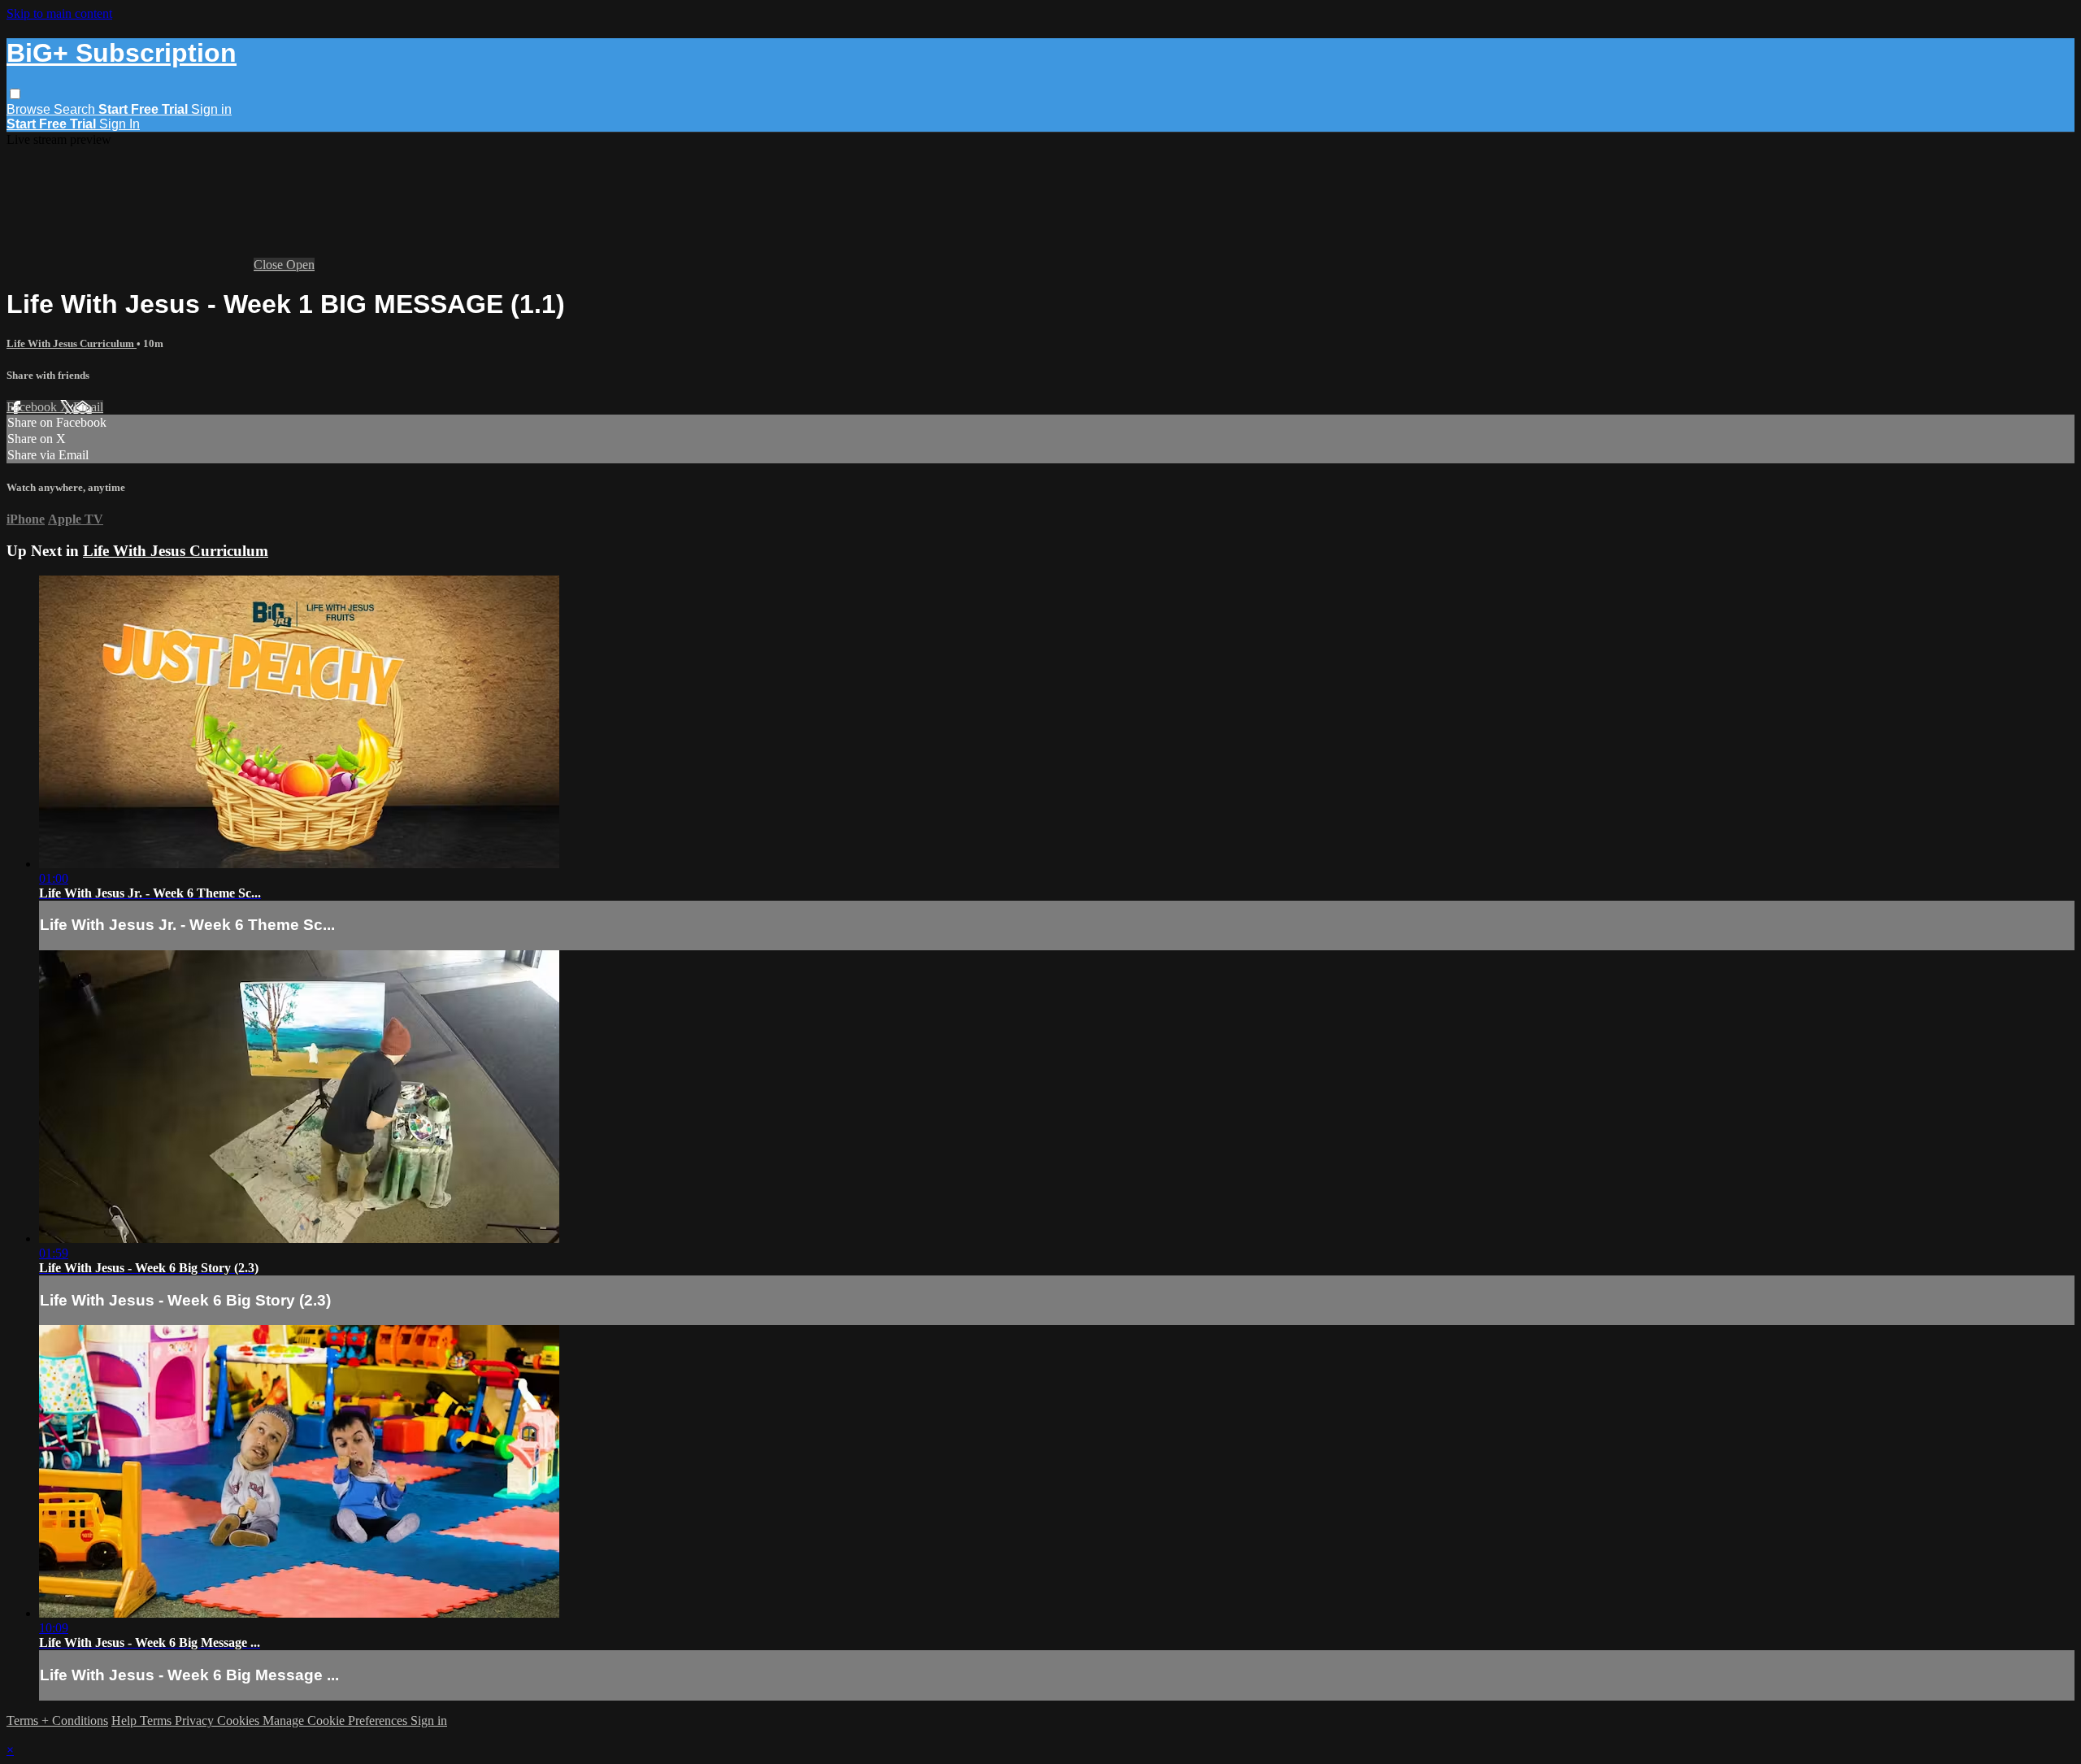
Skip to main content (59, 13)
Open (300, 265)
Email (88, 407)
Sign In (119, 124)
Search (76, 109)
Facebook (33, 407)
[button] (15, 94)
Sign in (211, 109)
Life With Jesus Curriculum (72, 343)
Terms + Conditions (57, 1721)
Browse (30, 109)
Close (270, 265)
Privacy (196, 1721)
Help (126, 1721)
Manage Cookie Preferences (337, 1721)
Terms (157, 1721)
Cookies (240, 1721)
